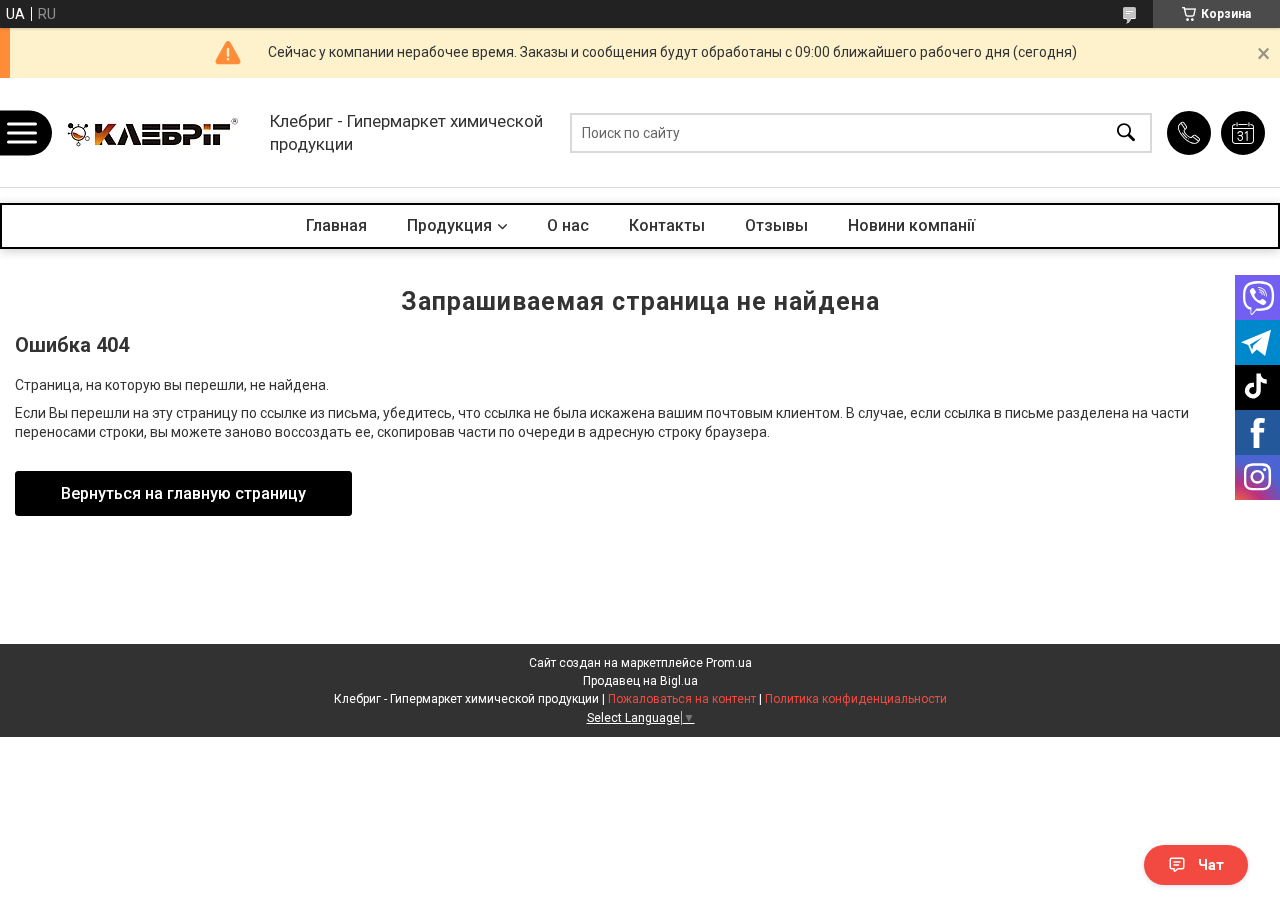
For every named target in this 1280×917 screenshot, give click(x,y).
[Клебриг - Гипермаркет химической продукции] (155, 132)
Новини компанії (911, 225)
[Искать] (1126, 132)
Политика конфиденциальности (856, 699)
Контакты (667, 225)
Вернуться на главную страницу (183, 493)
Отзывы (776, 225)
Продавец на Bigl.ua (640, 681)
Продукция (449, 225)
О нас (568, 225)
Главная (336, 225)
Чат (1211, 865)
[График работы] (1243, 133)
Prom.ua (729, 663)
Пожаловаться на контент (682, 699)
